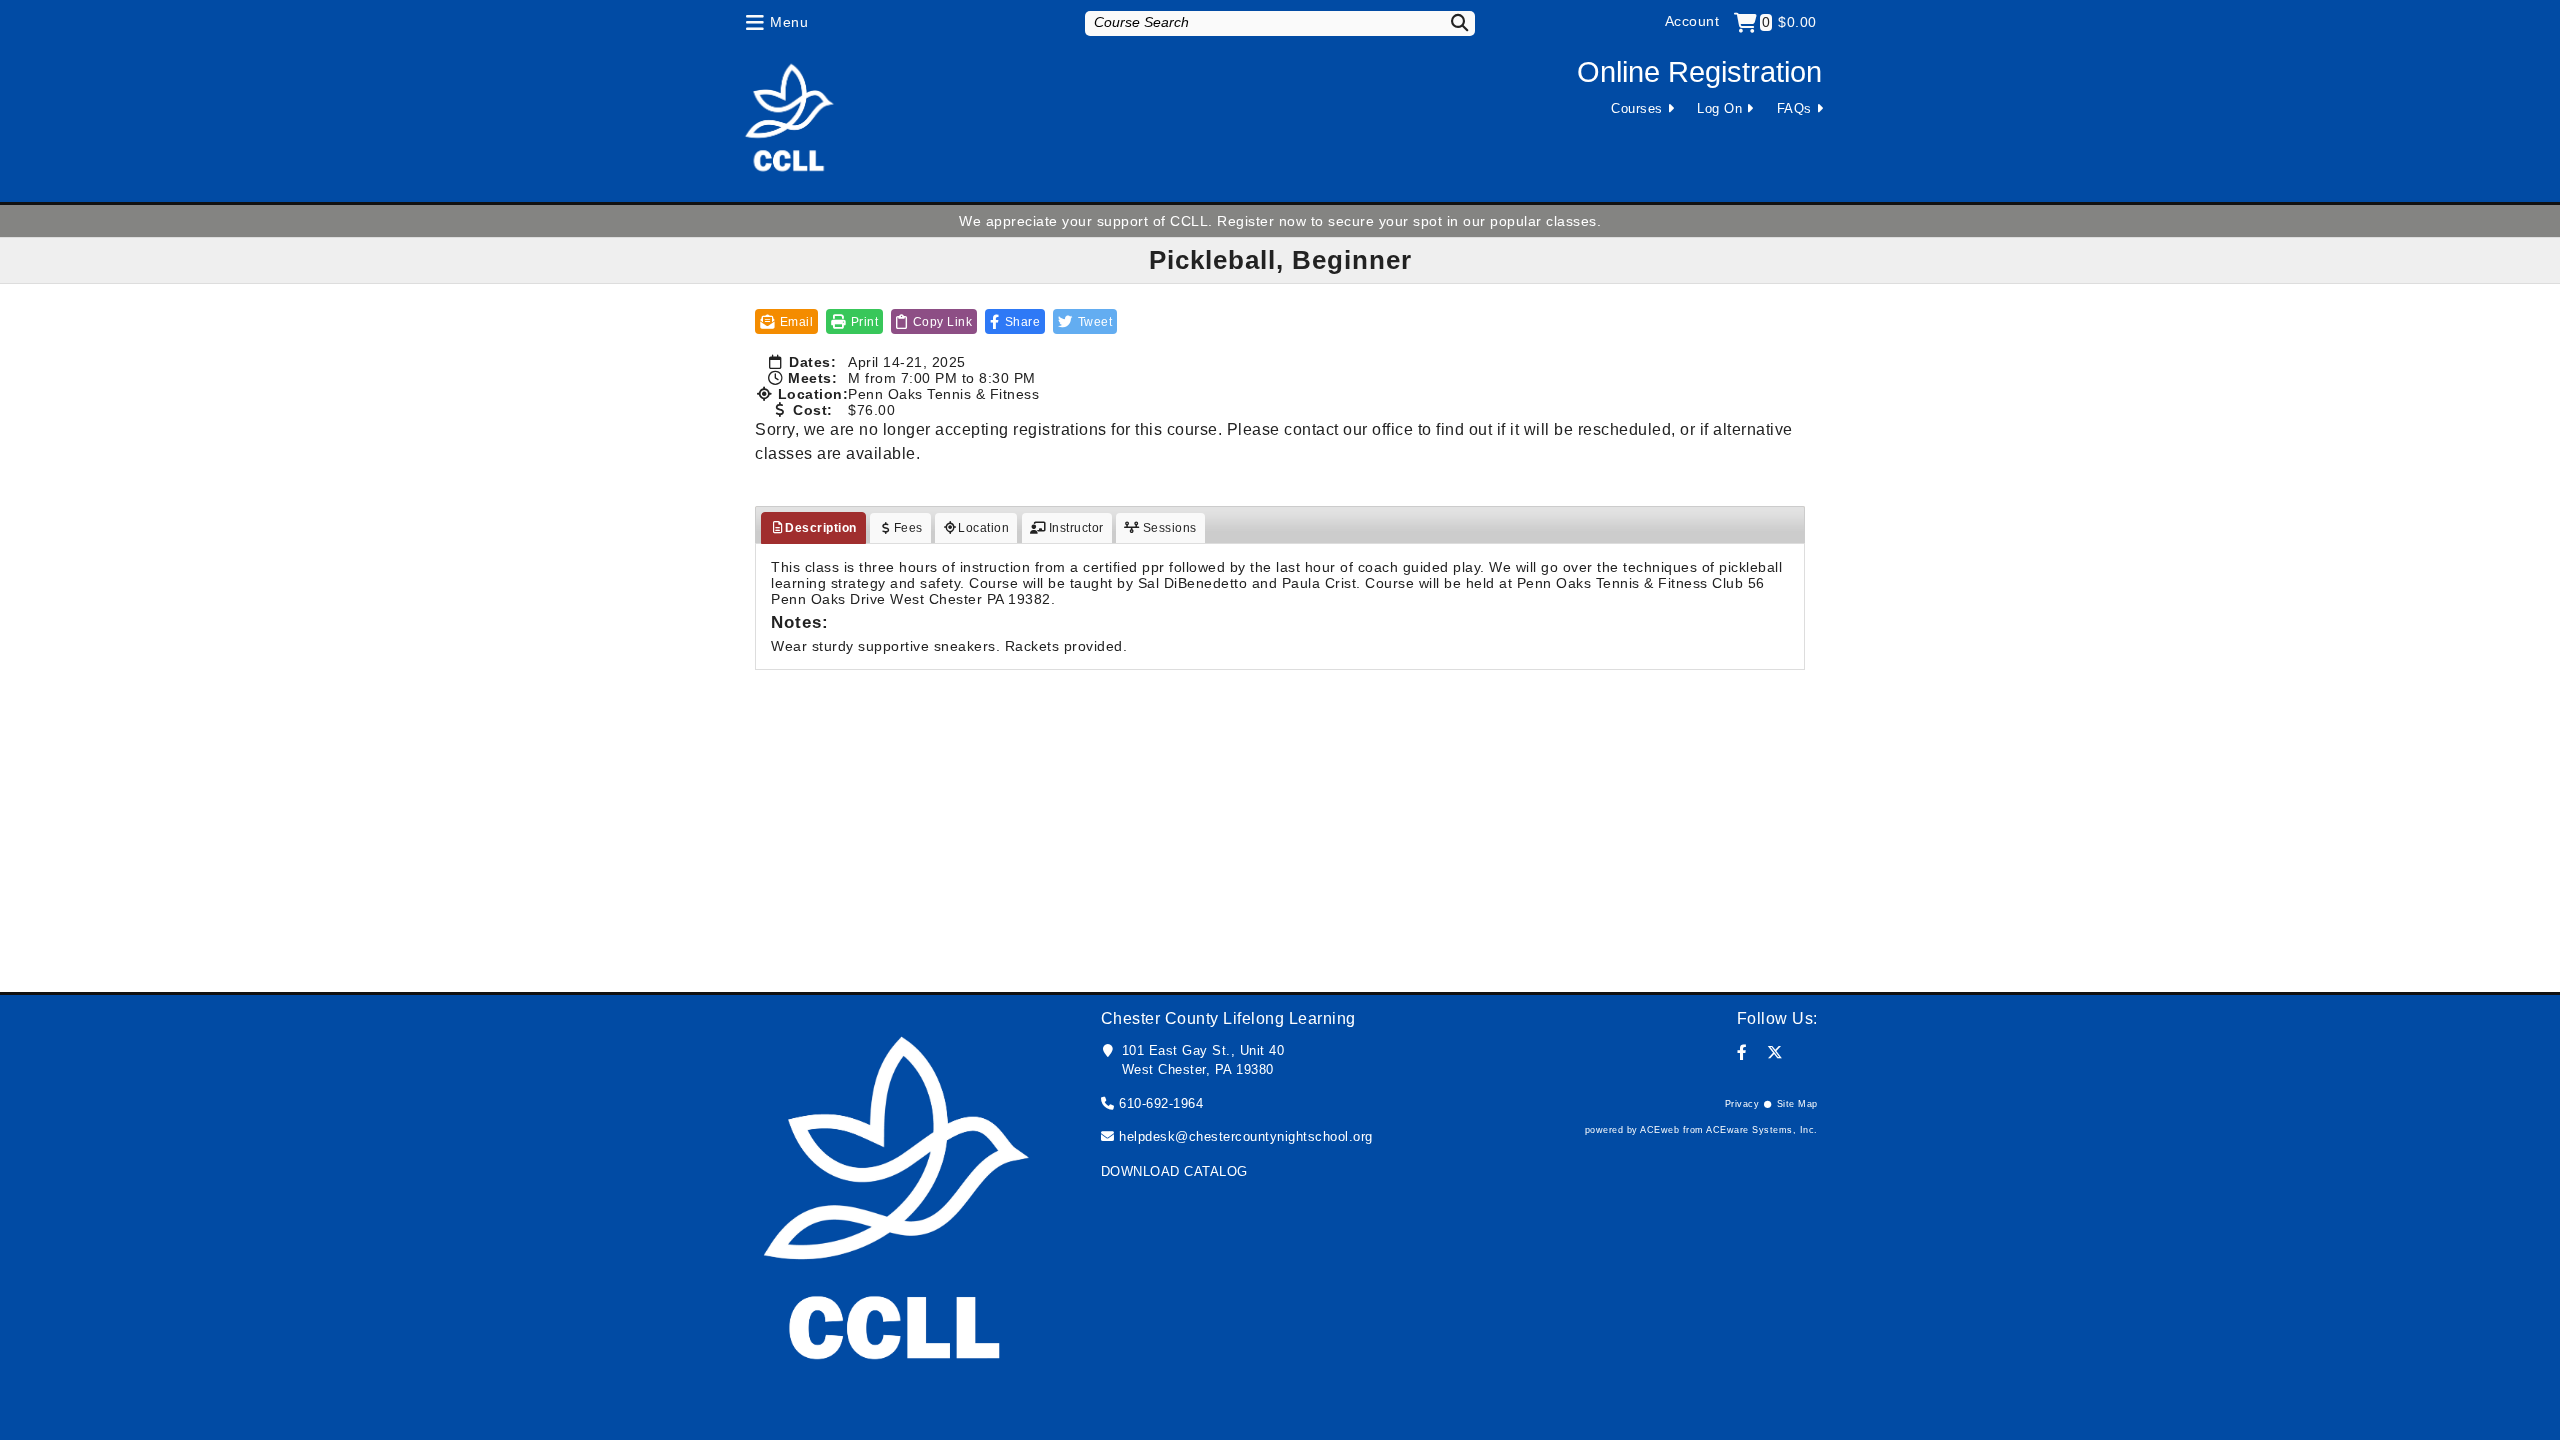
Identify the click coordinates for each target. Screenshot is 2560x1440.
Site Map (1797, 1104)
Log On (1719, 108)
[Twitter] (1775, 1052)
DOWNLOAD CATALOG (1174, 1171)
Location (983, 528)
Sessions (1168, 528)
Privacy (1742, 1104)
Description (821, 528)
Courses (1637, 108)
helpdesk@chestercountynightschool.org (1246, 1136)
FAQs (1794, 108)
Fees (908, 528)
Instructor (1074, 528)
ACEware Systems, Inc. (1762, 1130)
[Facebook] (1742, 1052)
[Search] (1447, 22)
